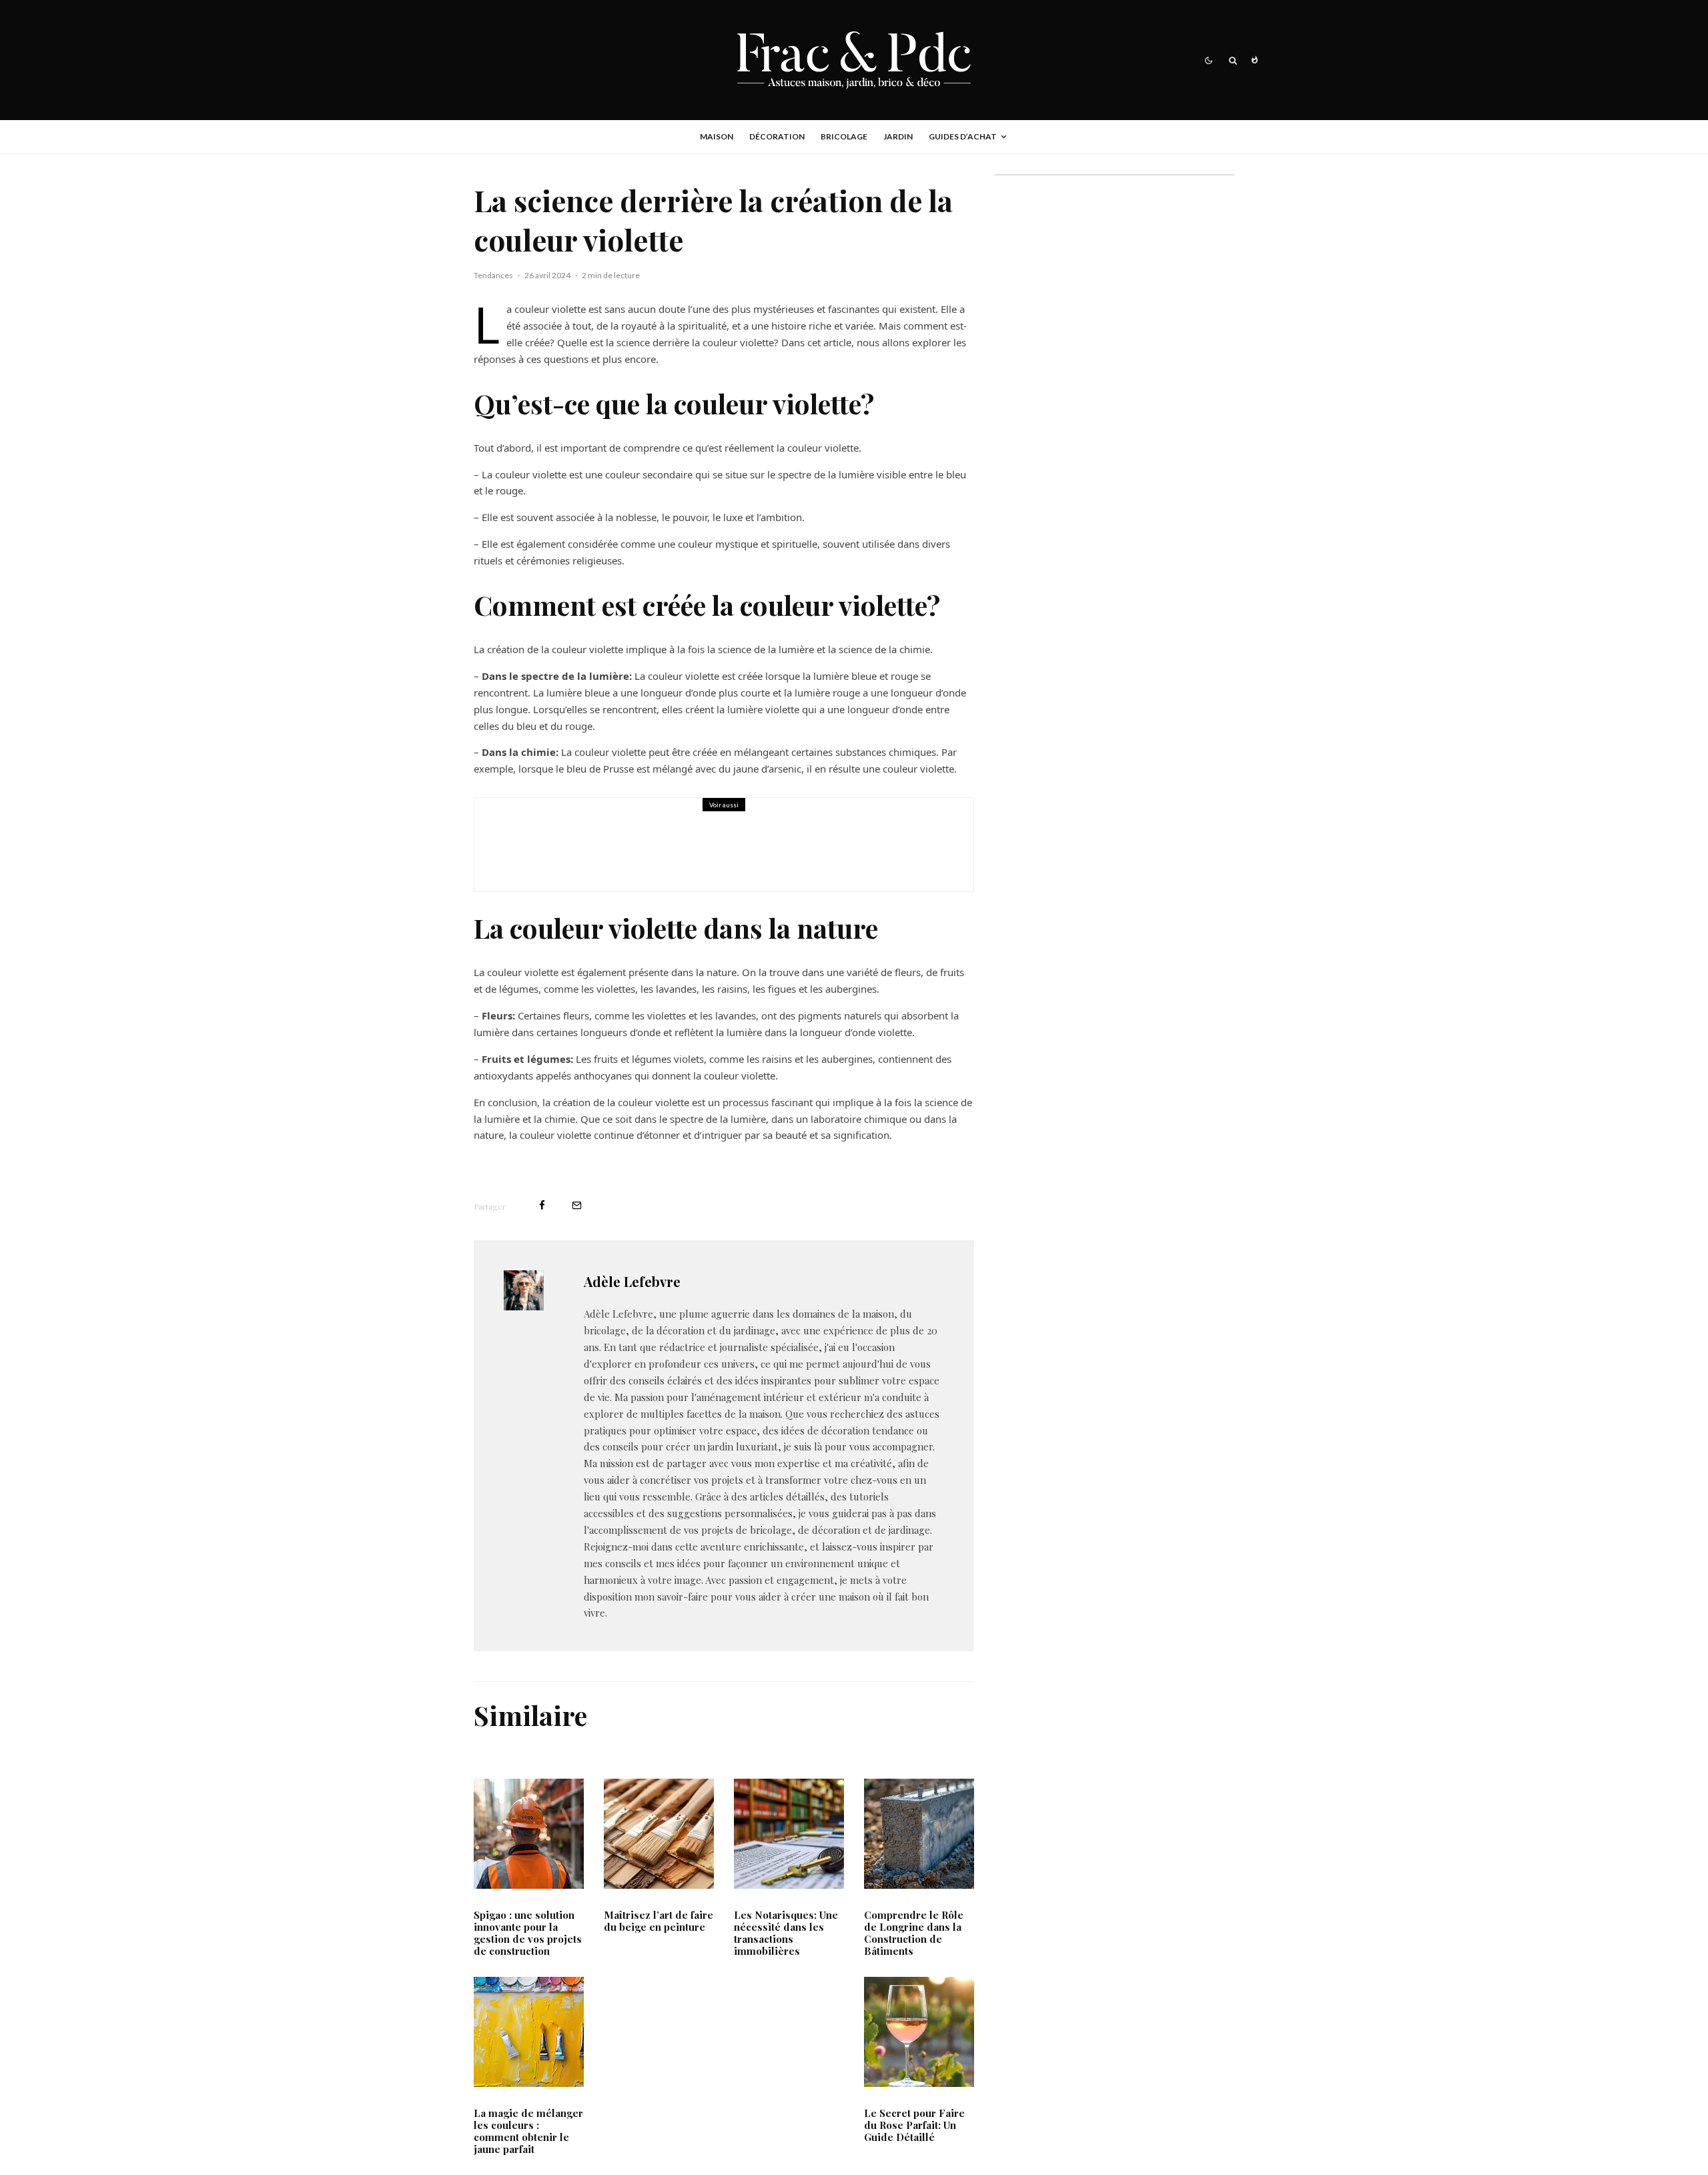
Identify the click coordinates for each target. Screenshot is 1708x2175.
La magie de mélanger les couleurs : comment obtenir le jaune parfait (528, 2131)
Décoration (777, 136)
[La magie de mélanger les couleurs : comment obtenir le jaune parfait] (529, 2032)
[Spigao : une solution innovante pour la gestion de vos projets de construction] (529, 1834)
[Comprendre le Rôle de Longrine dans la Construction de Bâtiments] (521, 845)
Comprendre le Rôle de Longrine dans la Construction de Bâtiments (754, 854)
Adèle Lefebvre (632, 1281)
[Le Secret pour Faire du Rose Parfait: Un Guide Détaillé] (919, 2032)
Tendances (493, 275)
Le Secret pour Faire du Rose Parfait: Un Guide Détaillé (914, 2125)
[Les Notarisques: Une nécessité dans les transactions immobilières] (789, 1834)
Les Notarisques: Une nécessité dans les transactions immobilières (786, 1933)
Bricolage (844, 136)
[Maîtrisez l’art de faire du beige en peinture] (659, 1834)
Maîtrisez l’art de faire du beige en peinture (659, 1921)
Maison (717, 136)
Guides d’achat (963, 136)
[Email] (577, 1205)
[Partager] (542, 1205)
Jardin (898, 136)
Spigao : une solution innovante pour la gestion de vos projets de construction (528, 1933)
